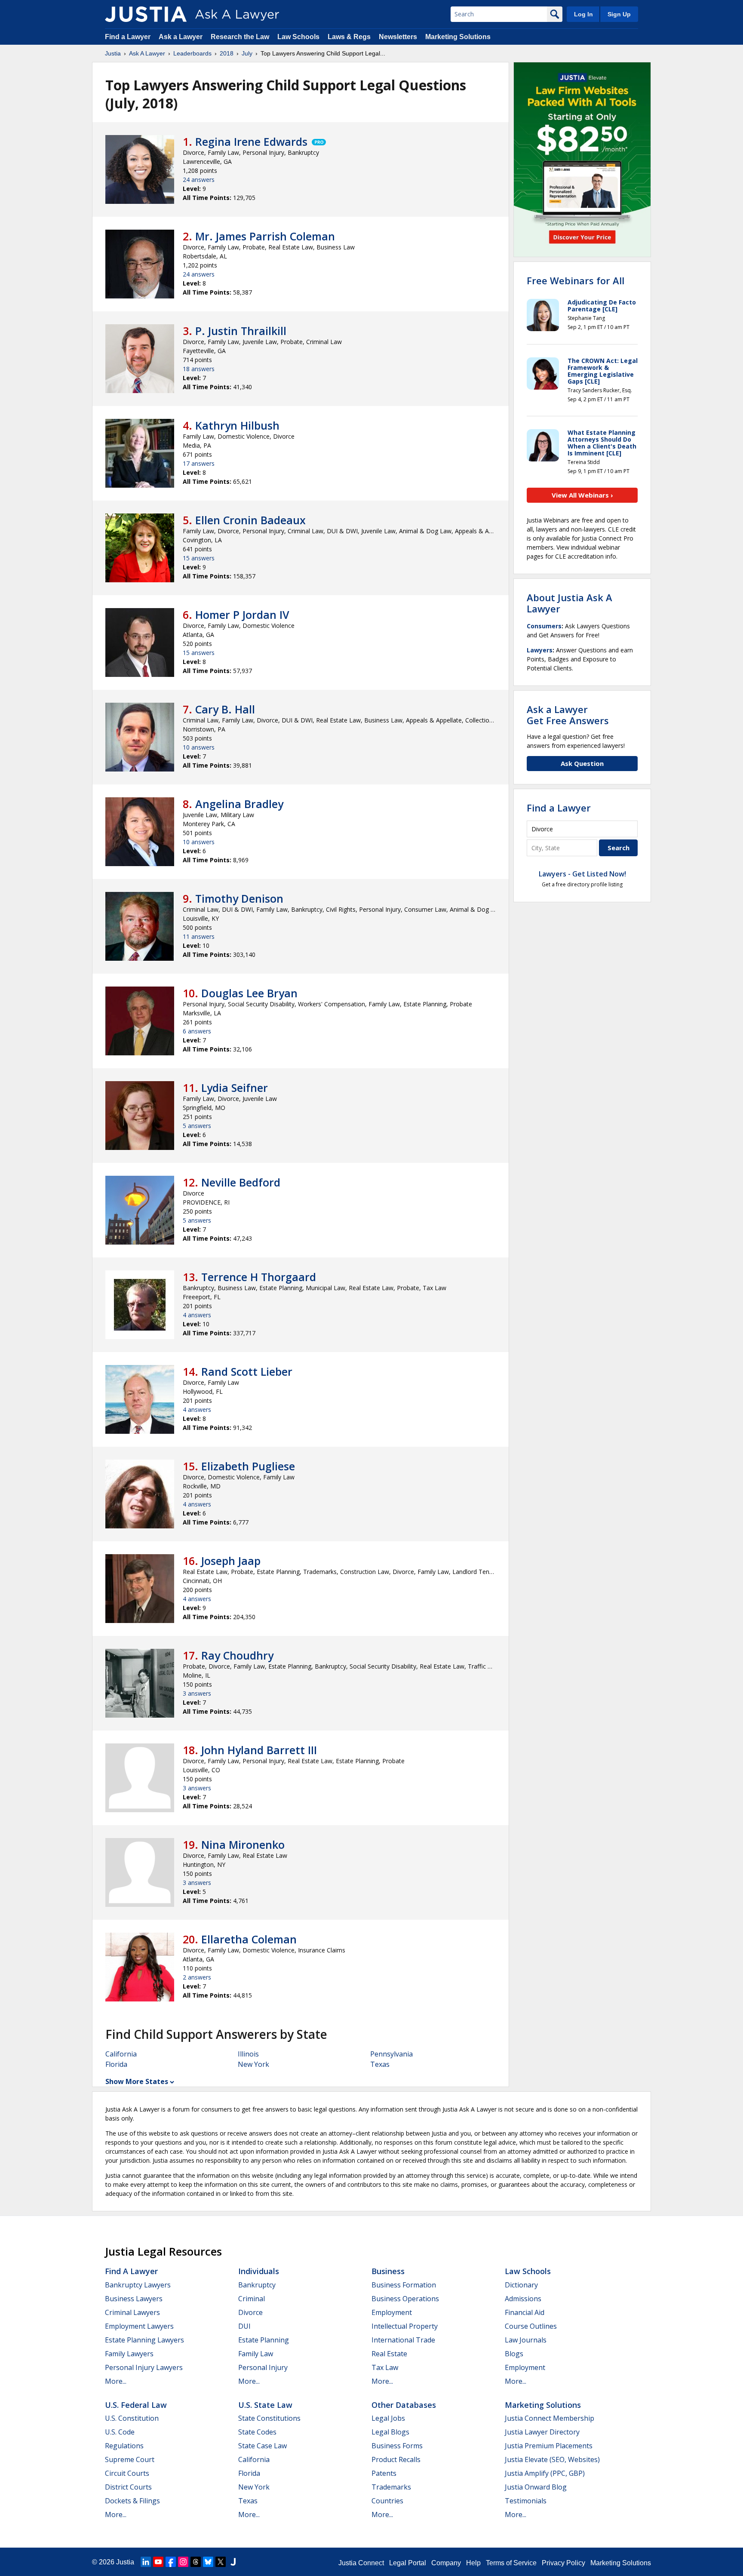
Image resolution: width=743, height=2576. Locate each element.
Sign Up (619, 14)
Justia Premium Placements (549, 2446)
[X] (221, 2562)
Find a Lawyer (128, 37)
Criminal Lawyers (132, 2312)
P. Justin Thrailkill (241, 331)
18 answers (199, 369)
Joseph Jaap (231, 1561)
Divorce (250, 2312)
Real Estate (389, 2354)
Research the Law (240, 37)
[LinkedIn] (146, 2562)
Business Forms (397, 2446)
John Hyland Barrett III (259, 1750)
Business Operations (405, 2299)
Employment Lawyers (139, 2326)
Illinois (248, 2054)
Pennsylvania (391, 2054)
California (121, 2054)
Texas (380, 2064)
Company (446, 2563)
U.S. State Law (265, 2405)
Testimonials (526, 2501)
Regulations (124, 2446)
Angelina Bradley (239, 804)
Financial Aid (525, 2312)
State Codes (257, 2432)
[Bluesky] (208, 2562)
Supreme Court (130, 2459)
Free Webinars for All (576, 280)
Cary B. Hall (225, 709)
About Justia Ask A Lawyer (570, 603)
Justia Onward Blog (536, 2487)
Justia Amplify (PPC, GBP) (545, 2473)
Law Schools (298, 37)
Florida (116, 2064)
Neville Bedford (241, 1182)
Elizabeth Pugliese (248, 1466)
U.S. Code (120, 2432)
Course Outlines (531, 2326)
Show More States (137, 2081)
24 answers (199, 180)
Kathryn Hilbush (237, 425)
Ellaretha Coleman (249, 1939)
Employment (392, 2312)
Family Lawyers (129, 2354)
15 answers (199, 558)
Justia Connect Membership (550, 2418)
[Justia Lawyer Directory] (233, 2562)
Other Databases (404, 2405)
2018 (227, 53)
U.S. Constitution (132, 2418)
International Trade (403, 2340)
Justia (113, 53)
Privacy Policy (563, 2563)
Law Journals (526, 2340)
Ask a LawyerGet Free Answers (568, 715)
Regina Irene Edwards (251, 141)
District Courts (128, 2487)
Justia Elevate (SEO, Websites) (552, 2459)
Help (473, 2563)
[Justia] (146, 14)
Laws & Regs (349, 37)
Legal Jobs (388, 2418)
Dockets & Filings (132, 2501)
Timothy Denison (239, 898)
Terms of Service (511, 2563)
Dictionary (521, 2285)
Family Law (256, 2354)
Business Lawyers (134, 2299)
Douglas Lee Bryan (249, 993)
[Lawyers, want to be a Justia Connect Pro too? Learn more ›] (318, 141)
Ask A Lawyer (147, 53)
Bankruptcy (257, 2285)
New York (253, 2064)
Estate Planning (264, 2340)
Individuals (259, 2271)
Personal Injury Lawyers (144, 2367)
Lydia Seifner (235, 1088)
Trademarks (391, 2487)
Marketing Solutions (458, 37)
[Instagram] (183, 2562)
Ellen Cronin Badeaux (250, 520)
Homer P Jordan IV (242, 615)
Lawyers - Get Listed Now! (582, 874)
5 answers (197, 1126)
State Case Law (263, 2446)
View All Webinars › (582, 495)
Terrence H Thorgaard (259, 1277)
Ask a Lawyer (181, 37)
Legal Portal (408, 2563)
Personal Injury (263, 2367)
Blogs (514, 2354)
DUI (244, 2326)
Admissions (523, 2299)
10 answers (199, 747)
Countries (387, 2501)
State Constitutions (269, 2418)
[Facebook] (171, 2562)
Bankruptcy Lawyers (138, 2285)
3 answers (197, 1693)
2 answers (197, 1977)
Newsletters (398, 37)
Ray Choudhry (237, 1655)
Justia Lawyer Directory (542, 2432)
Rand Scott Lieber (247, 1371)
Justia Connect (361, 2563)
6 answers (197, 1031)
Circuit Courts (127, 2473)
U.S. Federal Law (136, 2405)
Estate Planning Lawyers (144, 2340)
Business (388, 2271)
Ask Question (582, 763)
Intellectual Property (405, 2326)
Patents (384, 2473)
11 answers (199, 936)
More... (116, 2381)
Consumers (544, 626)
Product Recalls (396, 2459)
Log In (583, 14)
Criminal (252, 2299)
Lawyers (540, 650)
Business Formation (404, 2285)
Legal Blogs (390, 2432)
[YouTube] (158, 2562)
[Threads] (196, 2562)
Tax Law (385, 2367)
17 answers (199, 463)
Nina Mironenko (243, 1844)
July (247, 53)
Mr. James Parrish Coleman (265, 236)
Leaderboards (192, 53)
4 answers (197, 1315)
